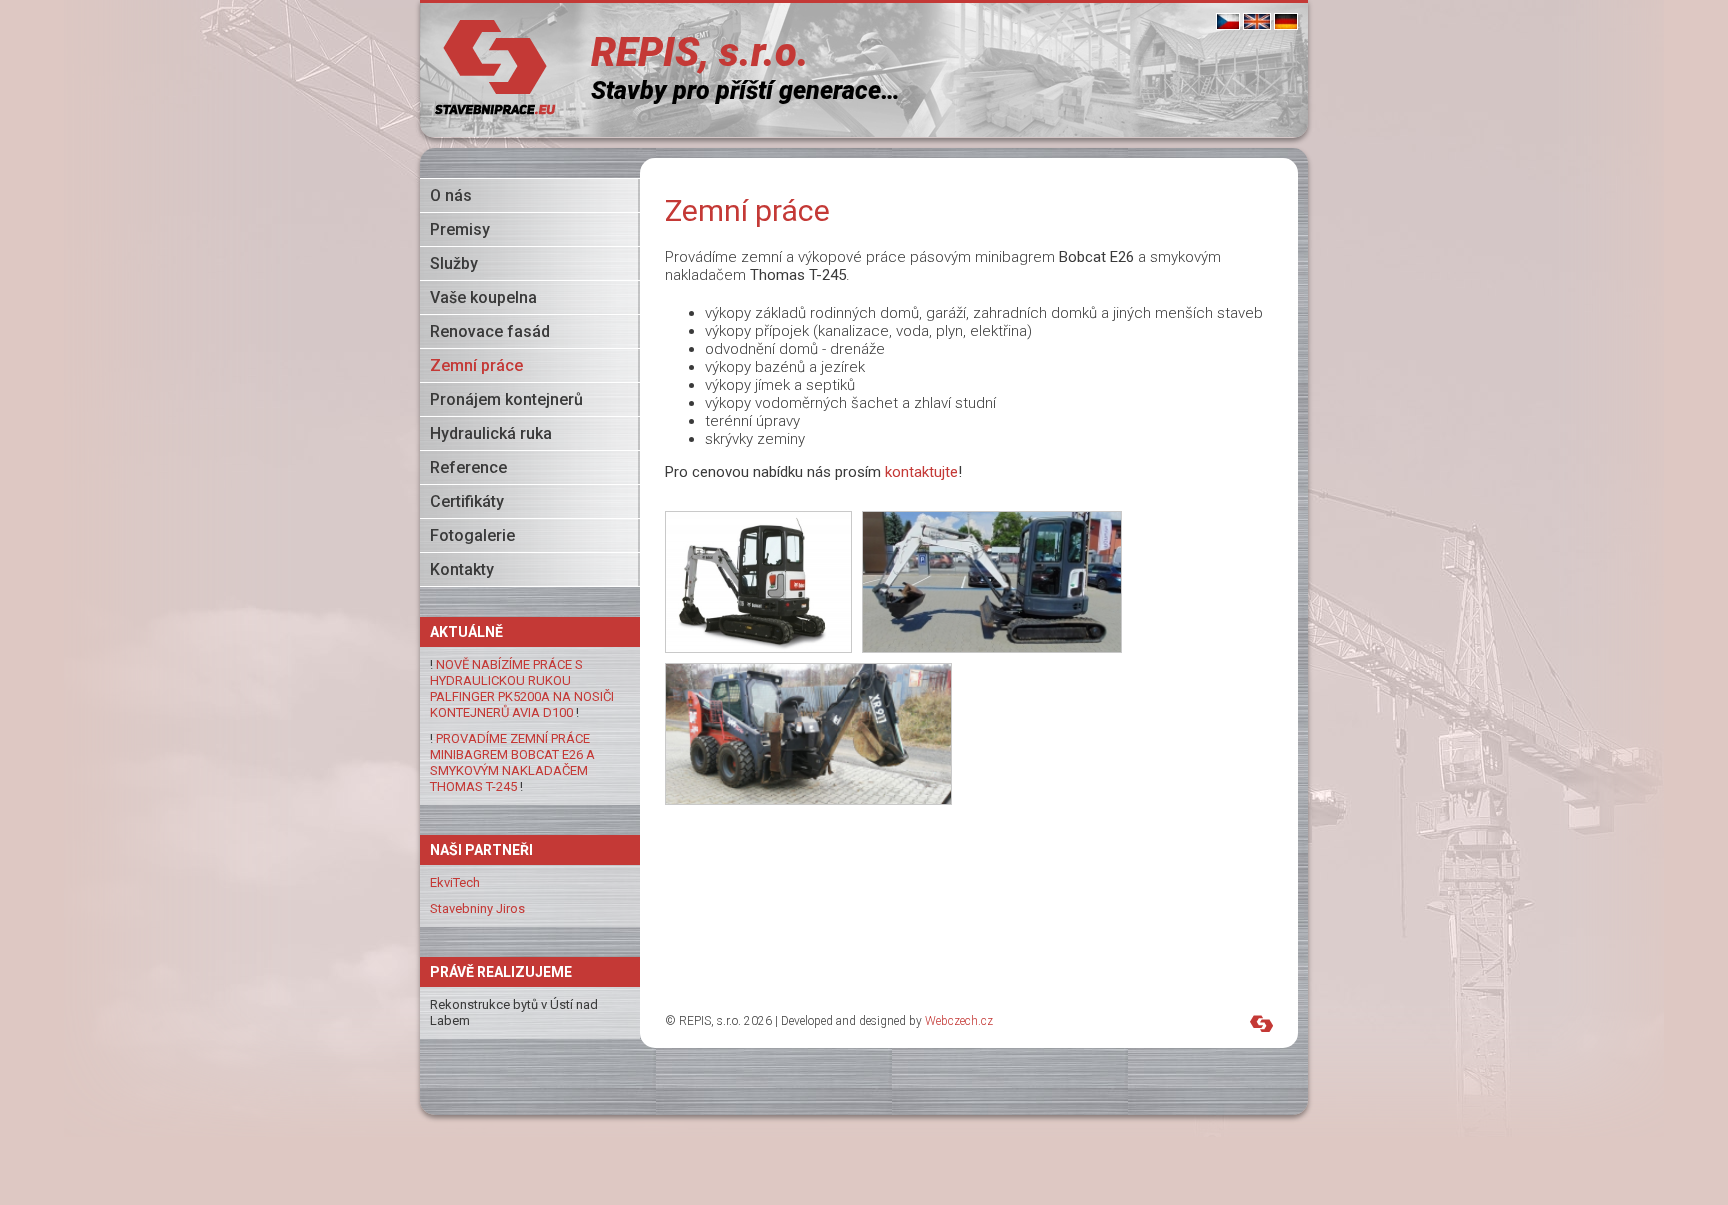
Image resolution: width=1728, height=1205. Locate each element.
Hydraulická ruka (491, 433)
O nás (451, 195)
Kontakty (462, 569)
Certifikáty (467, 501)
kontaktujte (921, 472)
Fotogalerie (472, 535)
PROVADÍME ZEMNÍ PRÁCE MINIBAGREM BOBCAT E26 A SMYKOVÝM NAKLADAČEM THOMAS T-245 (512, 762)
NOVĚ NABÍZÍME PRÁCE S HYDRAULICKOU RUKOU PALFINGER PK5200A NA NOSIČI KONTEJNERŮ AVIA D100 (522, 688)
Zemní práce (476, 365)
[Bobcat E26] (758, 582)
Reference (468, 467)
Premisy (460, 229)
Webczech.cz (959, 1021)
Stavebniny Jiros (477, 908)
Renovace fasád (490, 331)
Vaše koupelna (483, 297)
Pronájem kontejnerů (506, 399)
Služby (454, 263)
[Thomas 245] (808, 734)
